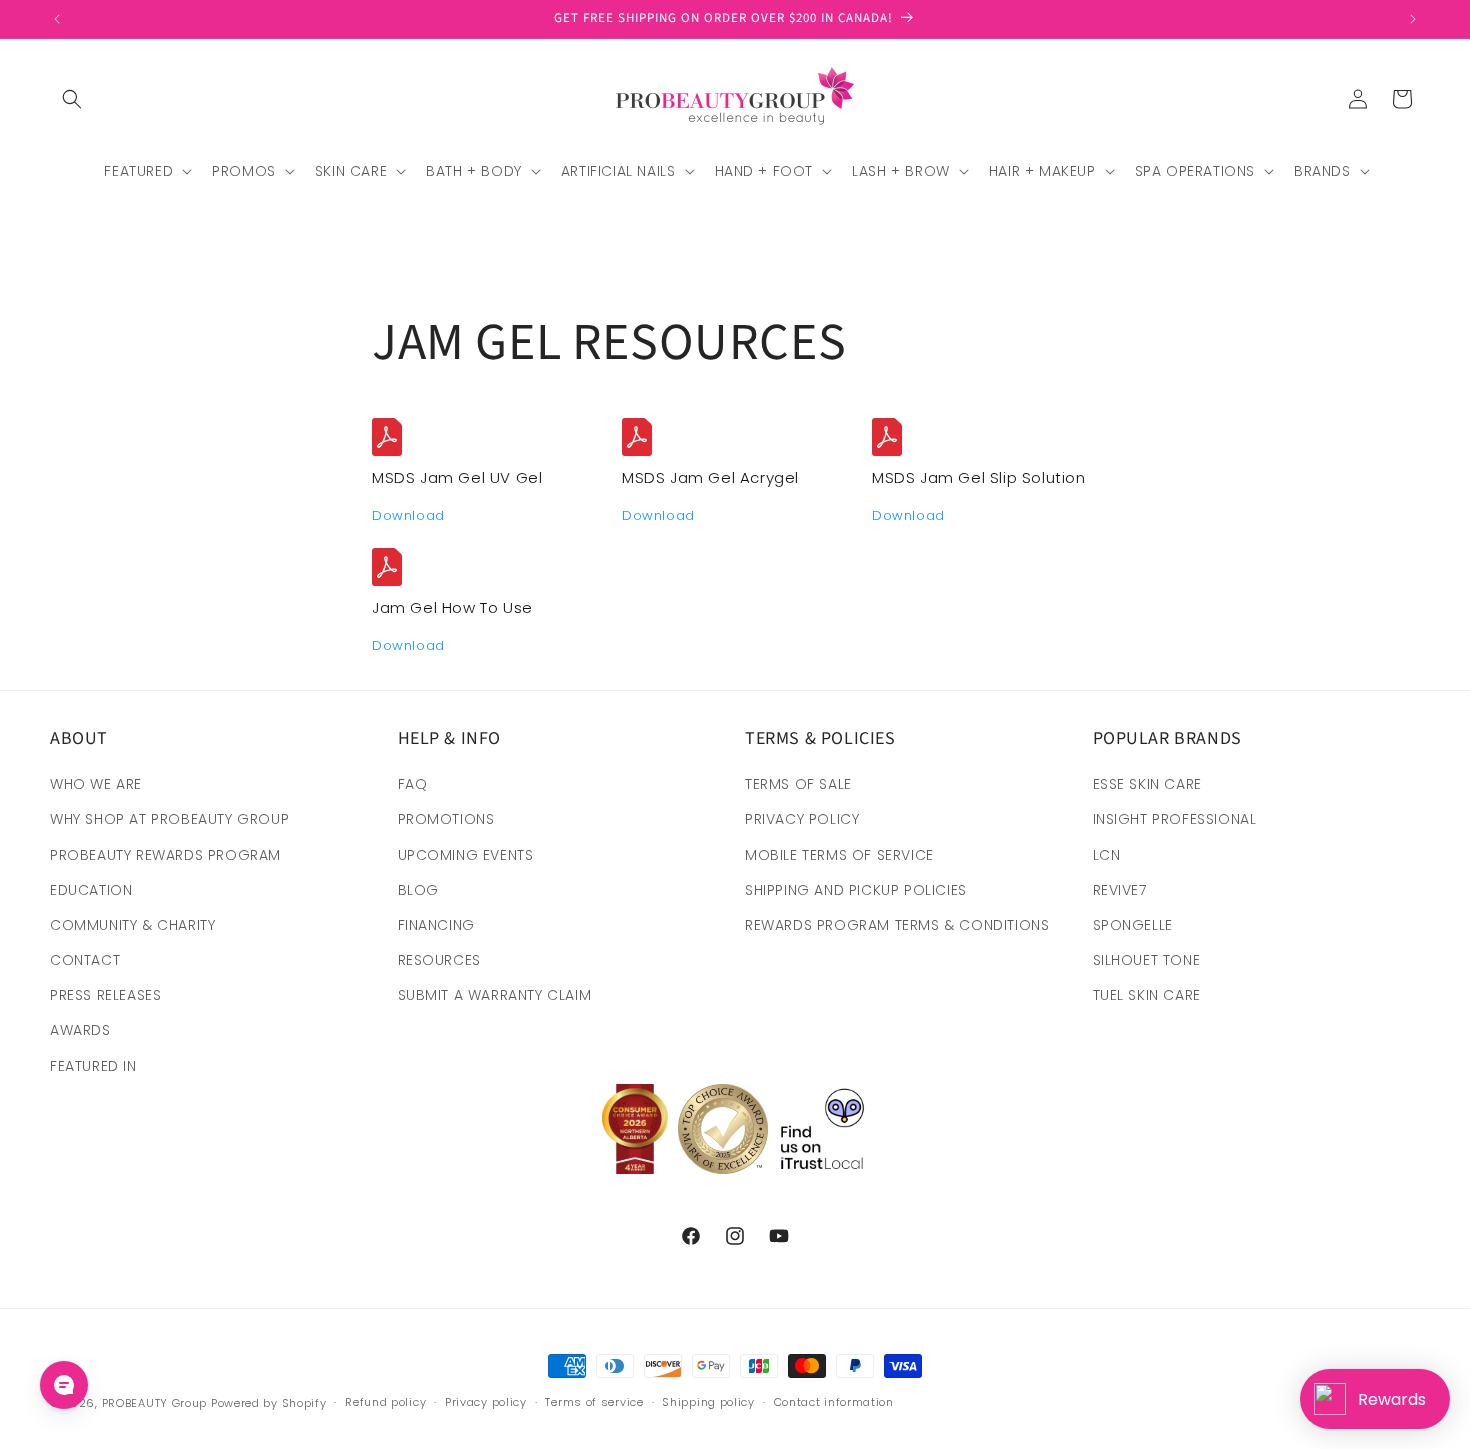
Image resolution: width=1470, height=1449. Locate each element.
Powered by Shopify (269, 1403)
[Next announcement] (1413, 19)
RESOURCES (439, 960)
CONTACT (85, 960)
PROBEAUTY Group (155, 1403)
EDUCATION (91, 890)
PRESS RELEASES (105, 995)
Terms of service (594, 1402)
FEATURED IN (93, 1066)
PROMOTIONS (446, 819)
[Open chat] (64, 1385)
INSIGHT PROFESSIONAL (1175, 819)
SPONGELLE (1133, 925)
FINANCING (436, 925)
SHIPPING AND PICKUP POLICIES (856, 890)
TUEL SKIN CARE (1147, 995)
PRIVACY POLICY (802, 819)
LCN (1107, 855)
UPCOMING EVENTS (466, 855)
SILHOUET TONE (1147, 960)
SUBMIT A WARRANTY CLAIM (495, 995)
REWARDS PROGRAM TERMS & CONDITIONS (897, 925)
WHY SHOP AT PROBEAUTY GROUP (169, 819)
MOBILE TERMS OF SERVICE (839, 855)
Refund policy (385, 1402)
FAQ (413, 784)
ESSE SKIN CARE (1147, 784)
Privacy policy (486, 1402)
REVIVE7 (1120, 890)
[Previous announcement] (57, 19)
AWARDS (80, 1030)
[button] (72, 99)
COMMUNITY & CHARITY (132, 925)
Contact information (834, 1402)
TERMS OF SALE (798, 784)
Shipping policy (708, 1402)
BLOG (418, 890)
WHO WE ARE (96, 784)
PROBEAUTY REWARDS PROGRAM (165, 855)
